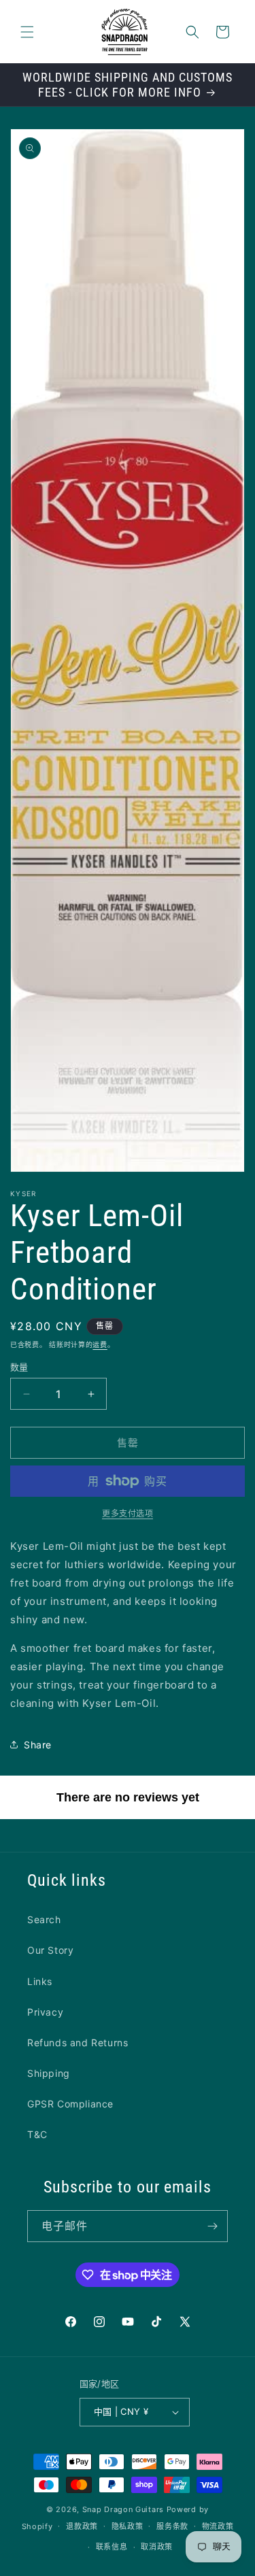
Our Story (50, 1950)
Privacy (45, 2012)
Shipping (49, 2073)
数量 (19, 1367)
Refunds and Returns (78, 2043)
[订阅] (212, 2226)
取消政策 (157, 2547)
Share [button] (38, 1745)
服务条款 (172, 2526)
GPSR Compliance (70, 2104)
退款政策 (82, 2526)
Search (44, 1919)
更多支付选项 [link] (128, 1513)
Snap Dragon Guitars (123, 2509)
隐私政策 (128, 2526)
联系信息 (112, 2547)
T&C (37, 2134)
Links (40, 1981)
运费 (100, 1344)
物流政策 (218, 2526)
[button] (27, 32)
